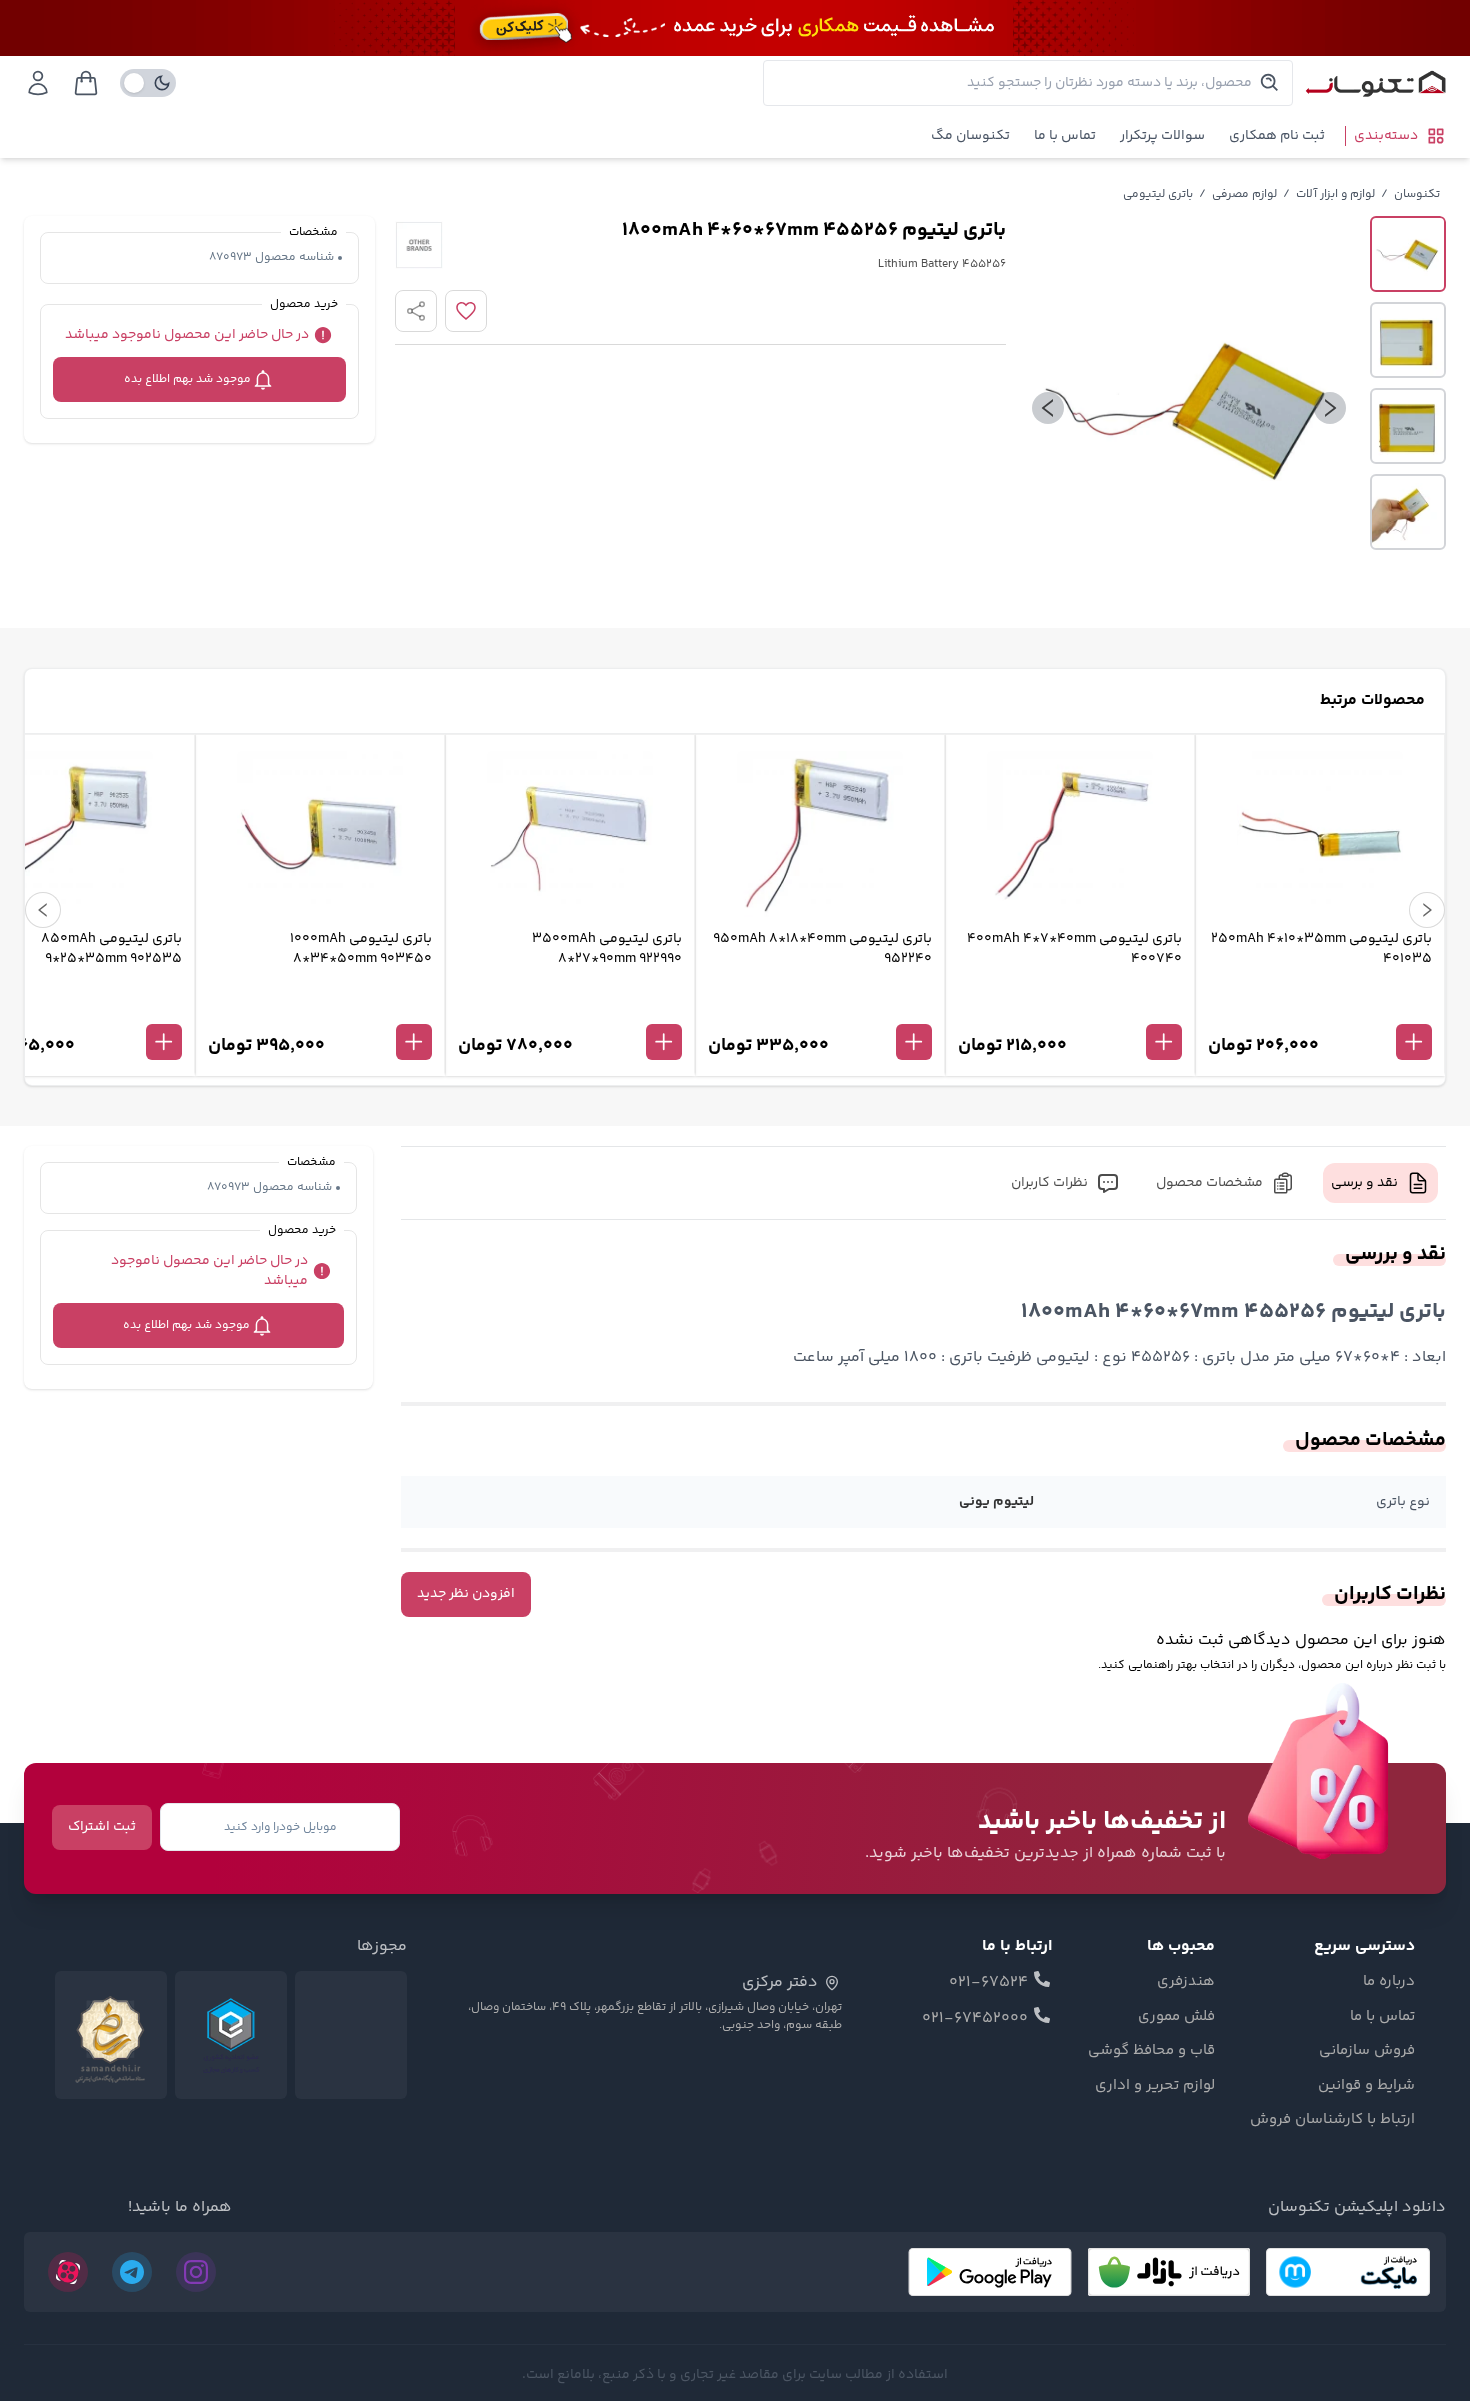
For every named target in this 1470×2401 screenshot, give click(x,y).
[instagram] (196, 2272)
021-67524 (988, 1983)
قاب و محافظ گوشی (1151, 2051)
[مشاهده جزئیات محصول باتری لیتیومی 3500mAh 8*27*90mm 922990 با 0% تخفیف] (570, 1009)
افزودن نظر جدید (466, 1594)
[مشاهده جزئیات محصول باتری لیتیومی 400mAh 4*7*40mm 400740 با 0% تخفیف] (1070, 1009)
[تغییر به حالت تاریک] (148, 83)
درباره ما (1389, 1982)
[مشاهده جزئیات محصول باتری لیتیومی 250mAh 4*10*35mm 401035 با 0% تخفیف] (1320, 1009)
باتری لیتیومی (1158, 194)
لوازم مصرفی (1244, 194)
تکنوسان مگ (970, 136)
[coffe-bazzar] (1169, 2272)
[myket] (1348, 2272)
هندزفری (1186, 1982)
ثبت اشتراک (102, 1827)
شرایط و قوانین (1366, 2086)
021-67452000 (975, 2019)
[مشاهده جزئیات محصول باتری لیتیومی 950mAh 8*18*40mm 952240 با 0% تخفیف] (820, 1009)
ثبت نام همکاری (1277, 136)
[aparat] (68, 2272)
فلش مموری (1176, 2017)
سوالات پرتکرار (1162, 136)
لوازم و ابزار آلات (1335, 194)
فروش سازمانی (1367, 2051)
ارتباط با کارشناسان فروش (1332, 2120)
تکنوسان (1417, 194)
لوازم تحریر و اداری (1155, 2086)
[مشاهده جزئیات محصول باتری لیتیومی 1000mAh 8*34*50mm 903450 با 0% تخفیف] (320, 1009)
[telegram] (132, 2272)
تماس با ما (1065, 136)
